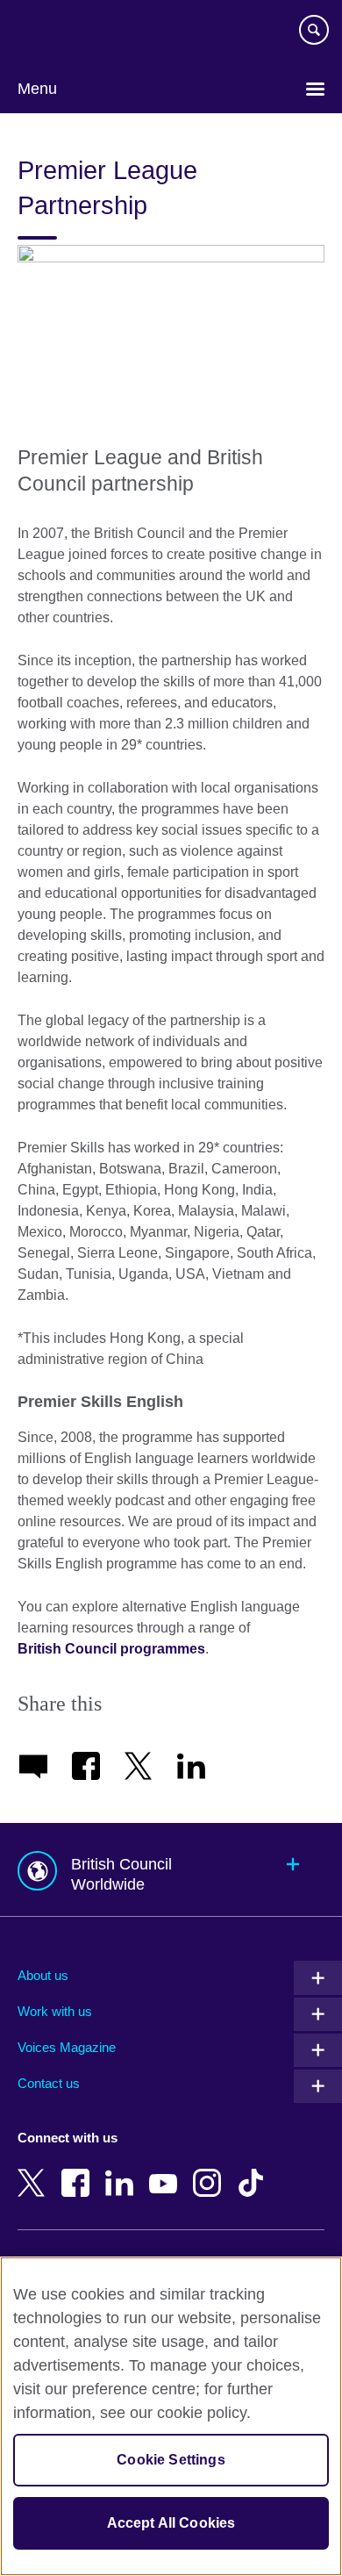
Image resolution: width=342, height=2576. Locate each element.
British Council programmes (111, 1649)
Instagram (210, 2171)
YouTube (167, 2171)
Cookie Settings (171, 2460)
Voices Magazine (67, 2047)
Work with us (55, 2011)
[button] (171, 1870)
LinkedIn (123, 2171)
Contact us (49, 2083)
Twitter (35, 2171)
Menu (37, 89)
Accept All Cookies (171, 2523)
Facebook (79, 2171)
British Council (62, 32)
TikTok (254, 2171)
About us (43, 1975)
